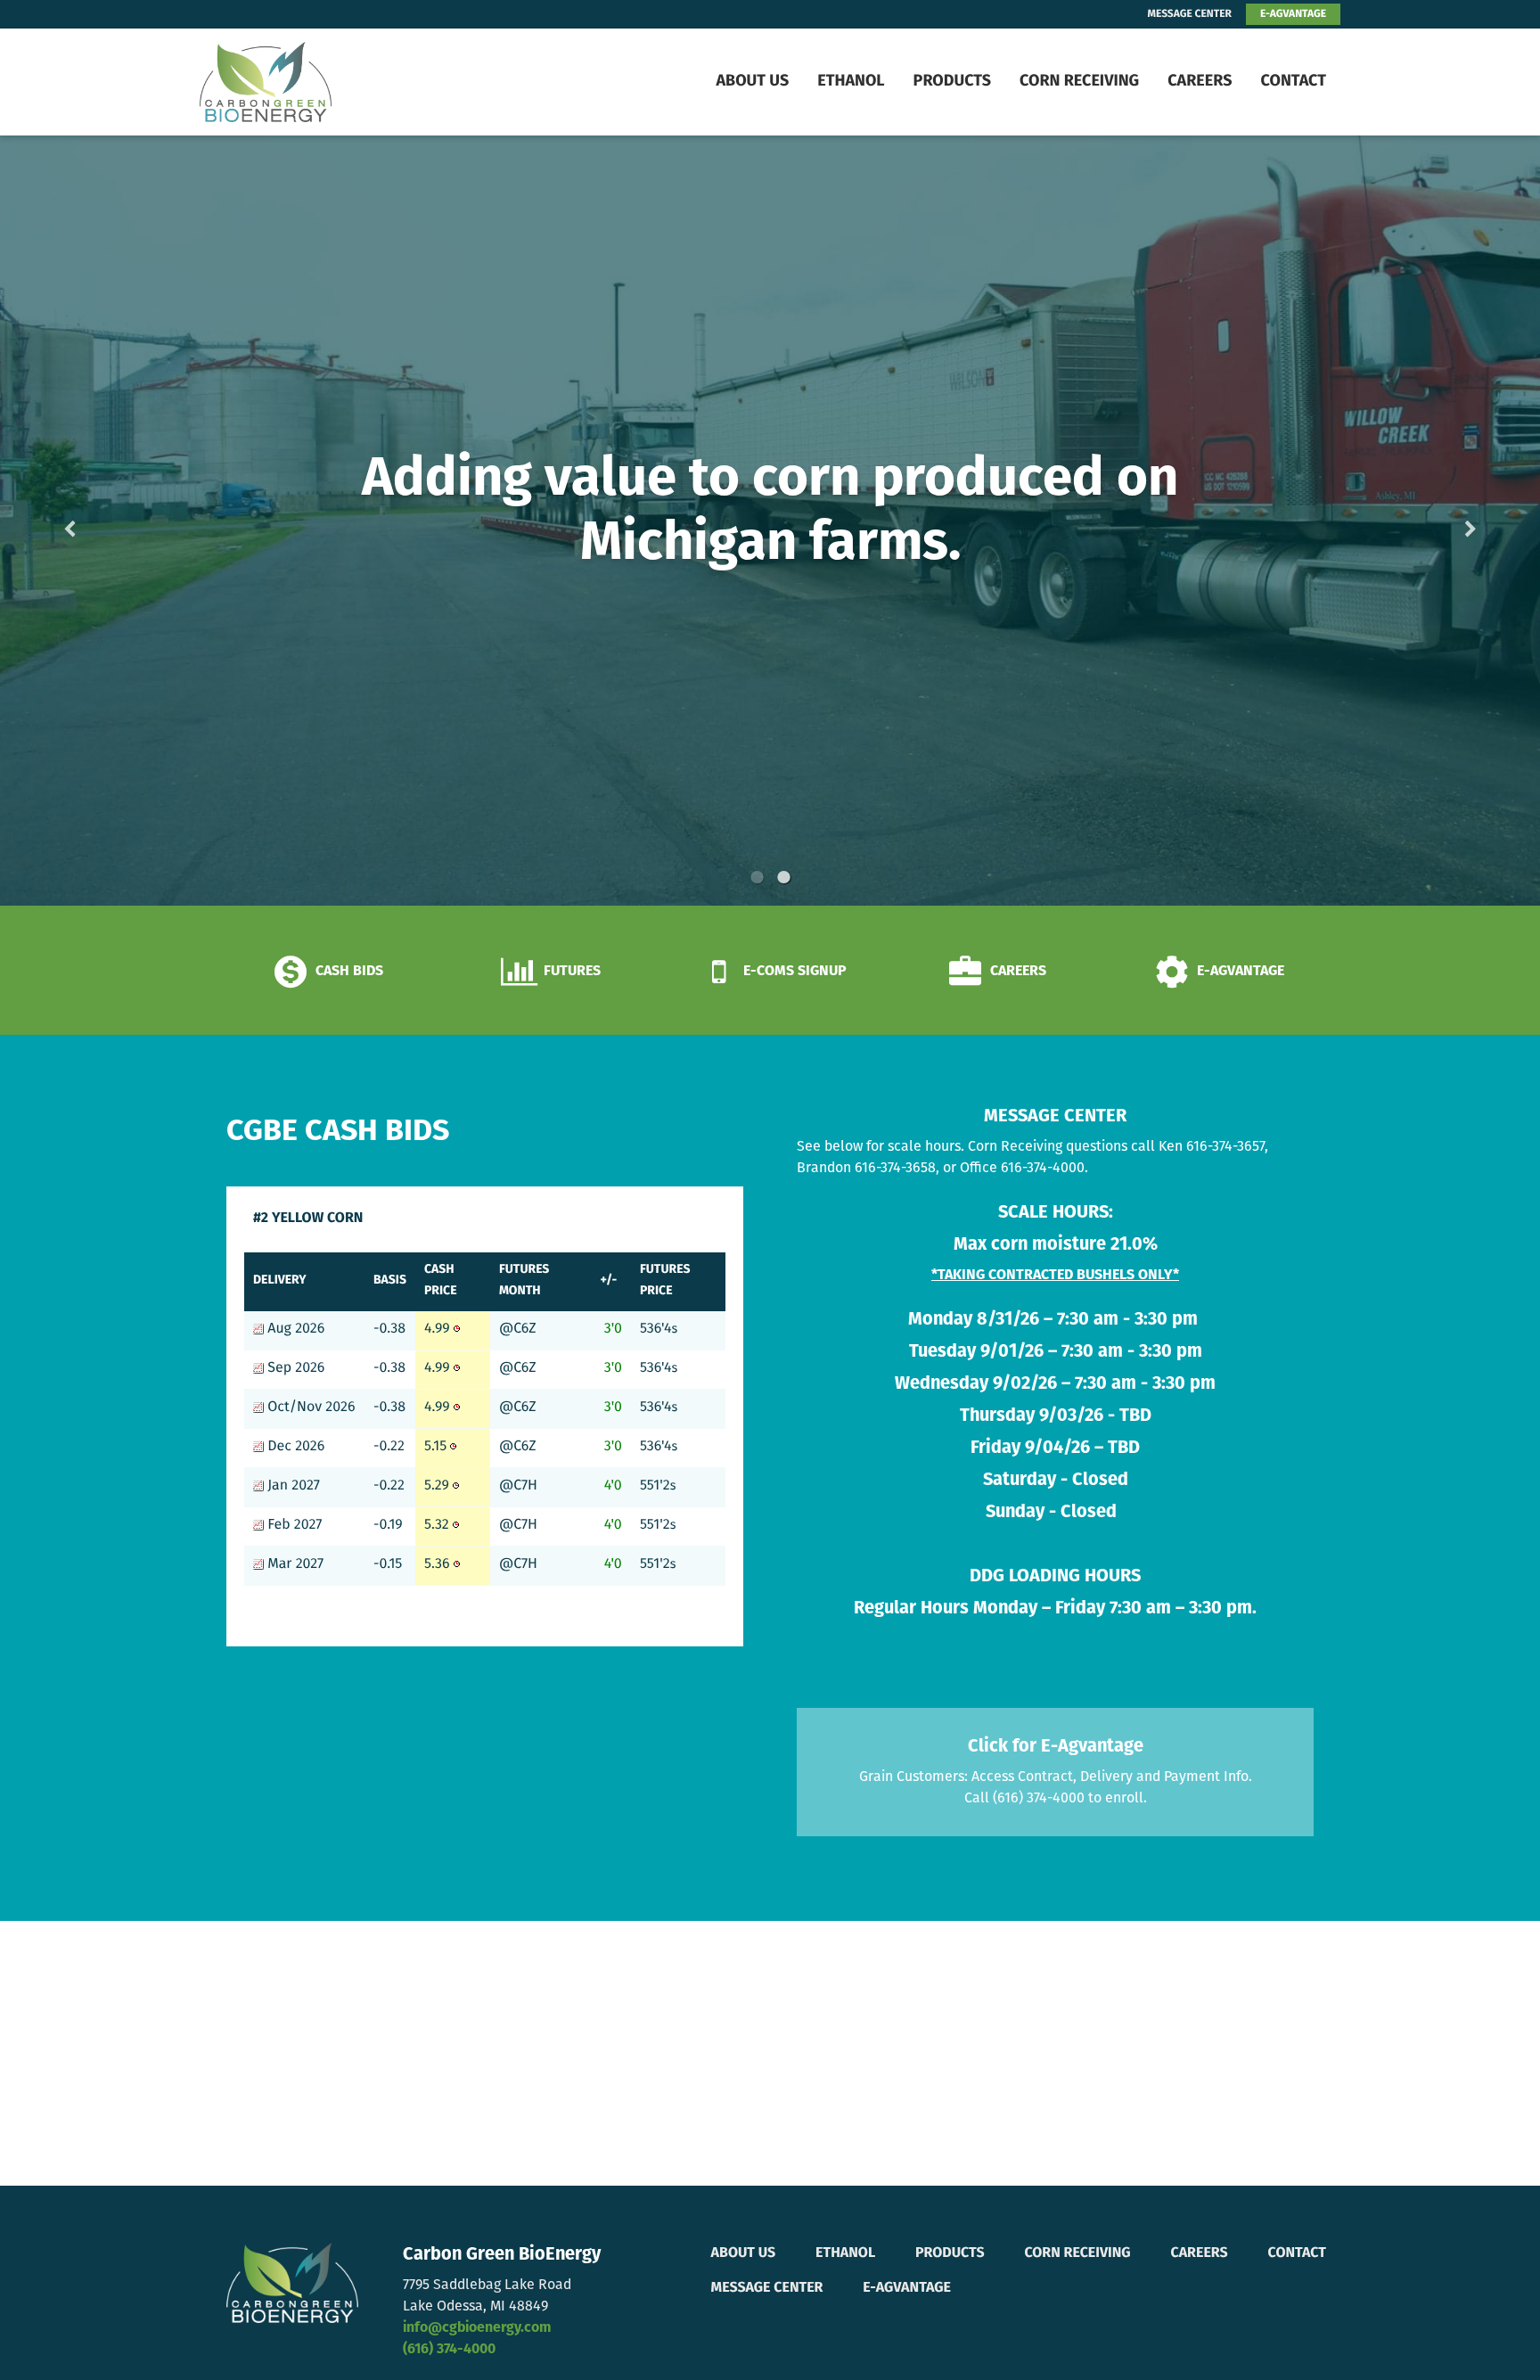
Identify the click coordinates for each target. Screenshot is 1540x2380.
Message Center (767, 2288)
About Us (752, 82)
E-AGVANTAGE (1293, 14)
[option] (770, 521)
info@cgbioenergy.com (477, 2328)
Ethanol (851, 82)
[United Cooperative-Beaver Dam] (311, 82)
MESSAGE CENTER (1190, 14)
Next (1442, 521)
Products (952, 82)
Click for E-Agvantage (1056, 1747)
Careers (1200, 82)
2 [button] (783, 877)
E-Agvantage (907, 2288)
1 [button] (757, 877)
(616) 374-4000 (449, 2350)
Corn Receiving (1079, 82)
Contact (1293, 82)
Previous (98, 521)
